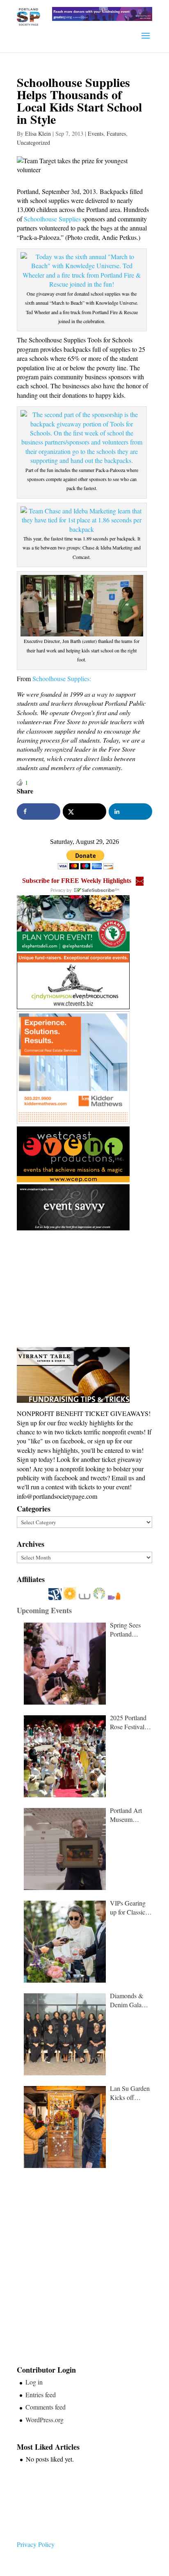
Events (96, 133)
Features (116, 133)
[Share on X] (84, 812)
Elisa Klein (38, 133)
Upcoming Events (44, 1610)
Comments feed (46, 2407)
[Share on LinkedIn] (130, 812)
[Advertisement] (78, 1289)
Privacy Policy (36, 2544)
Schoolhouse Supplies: (62, 678)
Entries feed (41, 2395)
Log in (34, 2382)
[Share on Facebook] (38, 812)
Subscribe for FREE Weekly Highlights (77, 881)
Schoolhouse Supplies (51, 219)
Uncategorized (33, 142)
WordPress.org (45, 2420)
